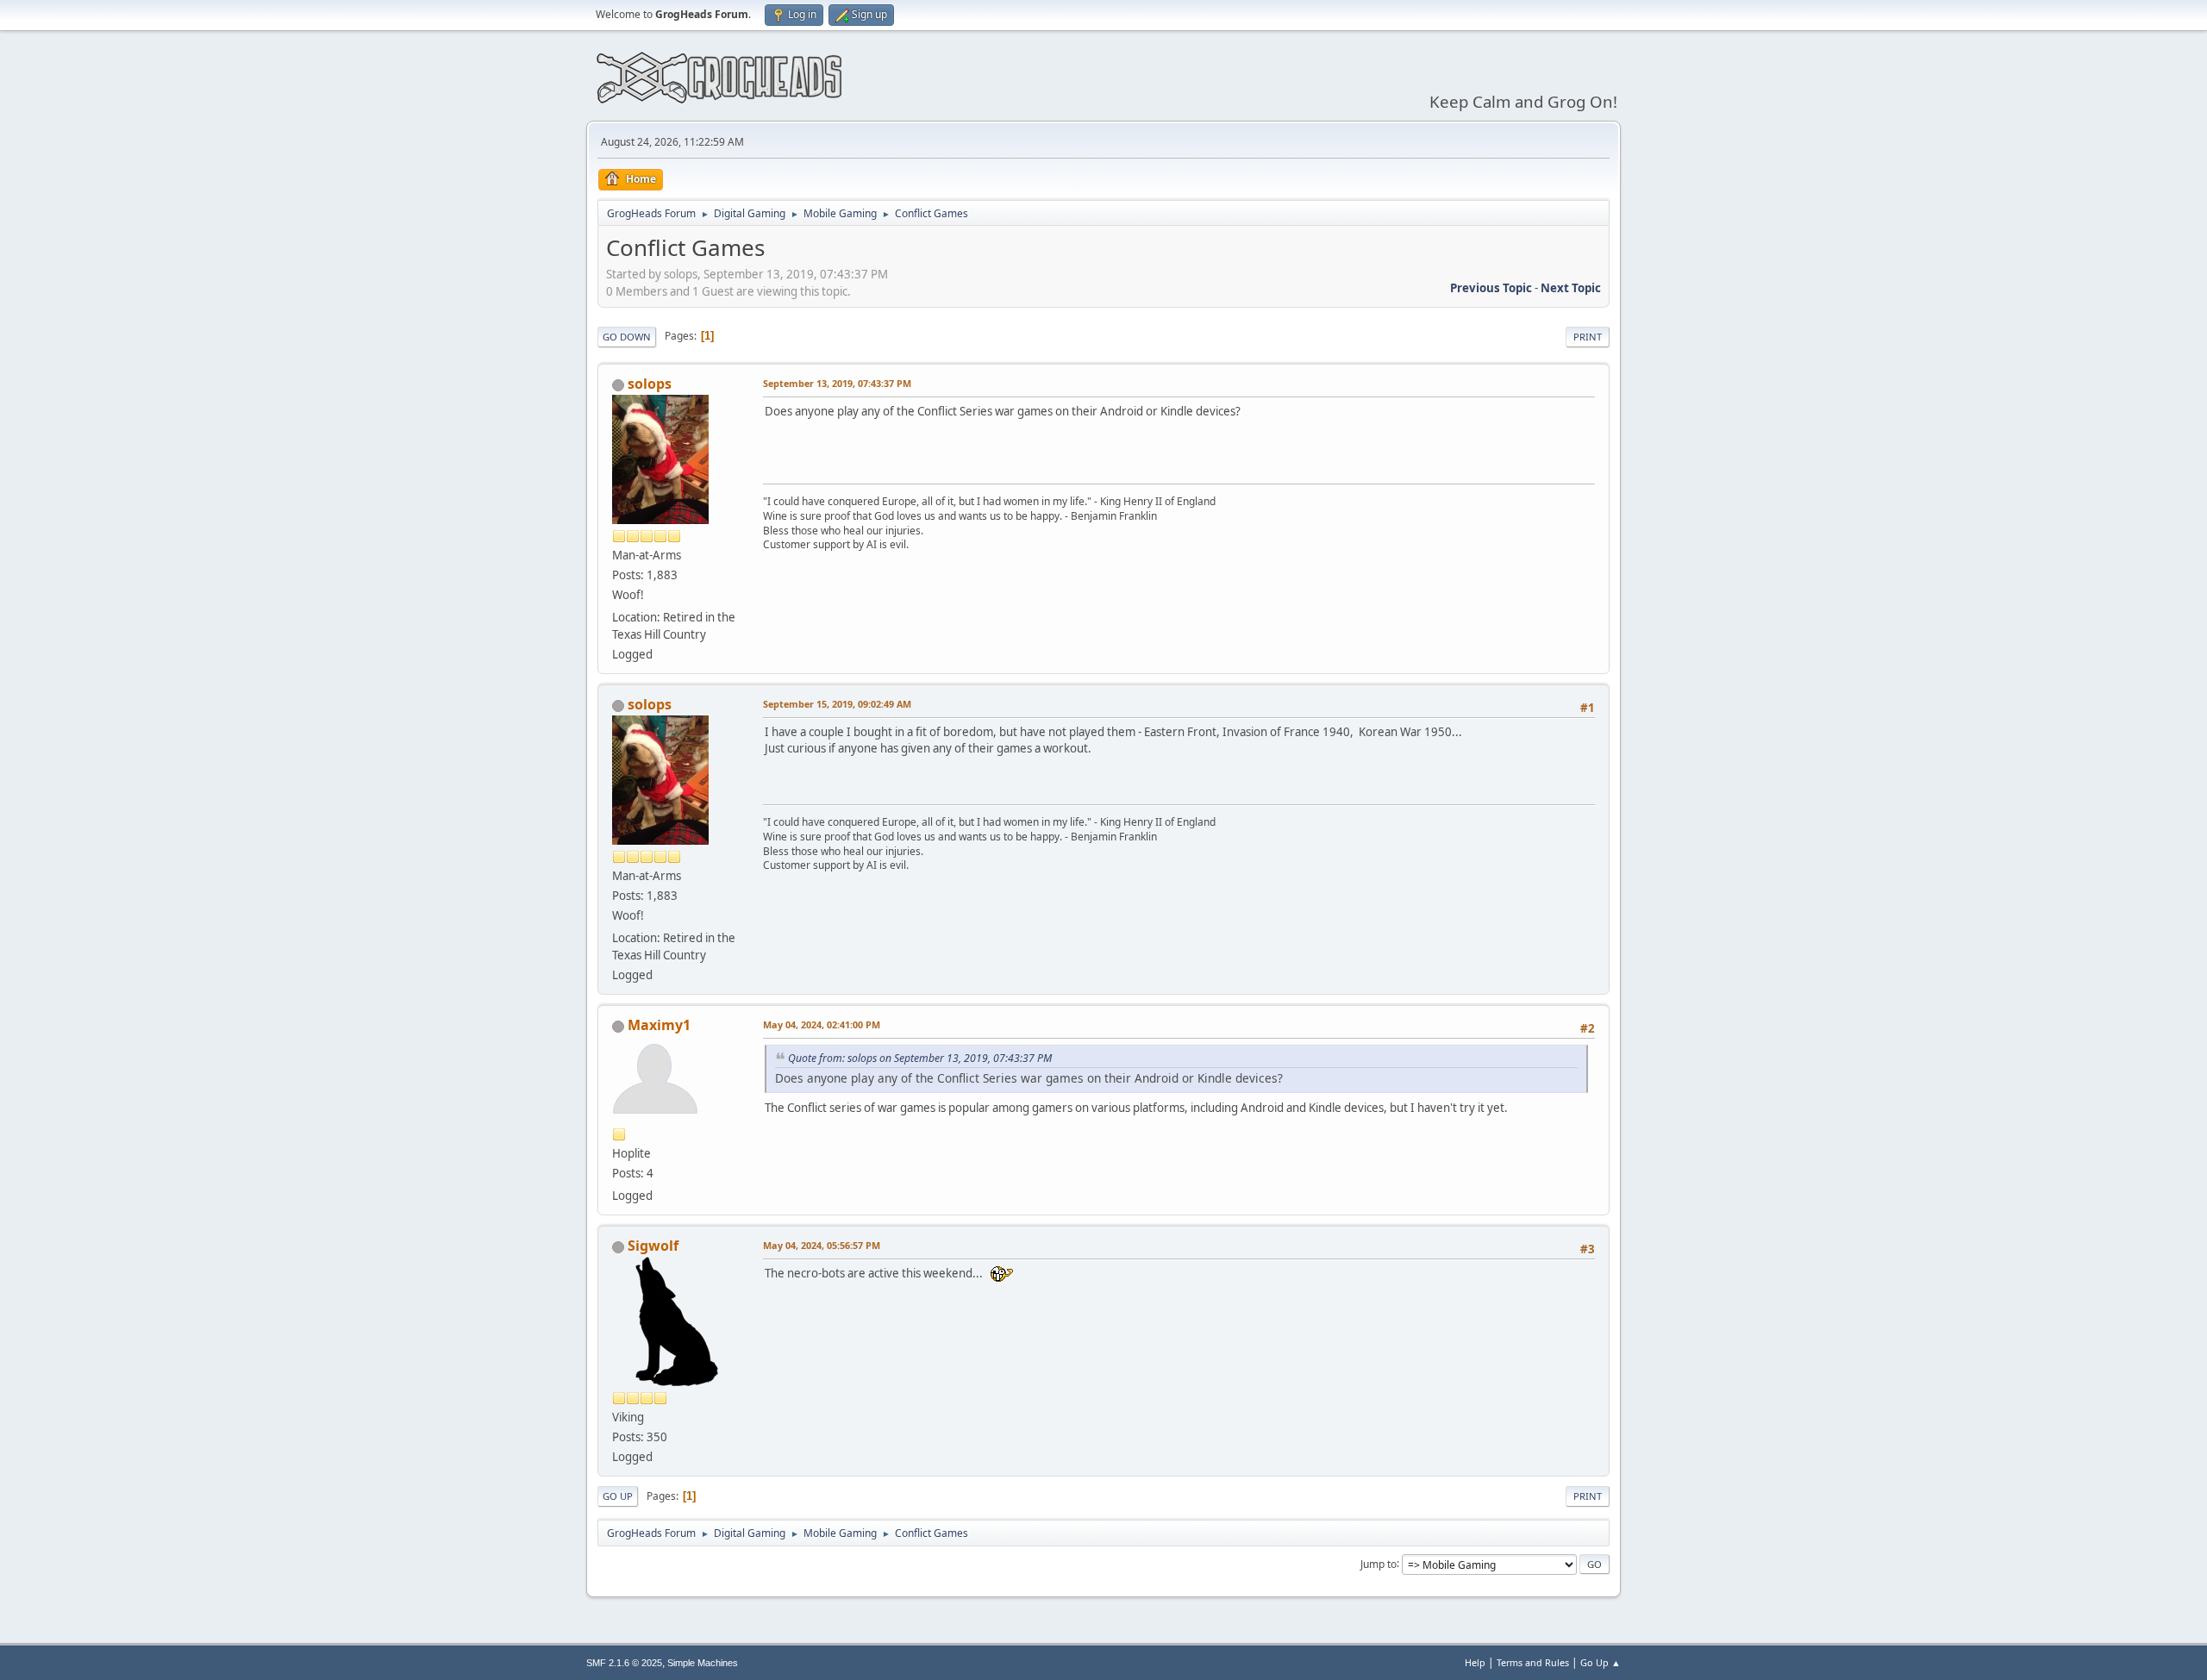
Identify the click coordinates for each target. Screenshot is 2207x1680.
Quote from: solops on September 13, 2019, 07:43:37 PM (920, 1058)
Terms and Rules (1533, 1662)
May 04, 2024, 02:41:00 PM (822, 1024)
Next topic (1571, 288)
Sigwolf (653, 1246)
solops (650, 384)
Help (1475, 1662)
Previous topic (1491, 288)
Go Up (618, 1496)
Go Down (627, 337)
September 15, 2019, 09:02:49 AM (837, 704)
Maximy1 (659, 1025)
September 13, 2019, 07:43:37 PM (837, 383)
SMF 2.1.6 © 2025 (624, 1663)
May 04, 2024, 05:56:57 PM (822, 1245)
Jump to (1379, 1563)
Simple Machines (703, 1663)
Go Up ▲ (1601, 1662)
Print (1588, 337)
